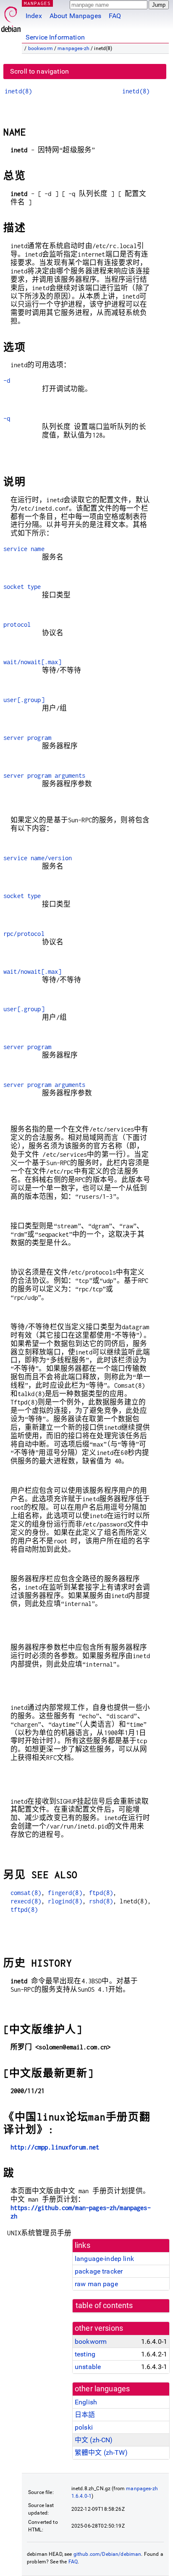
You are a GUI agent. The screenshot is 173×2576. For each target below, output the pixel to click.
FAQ (115, 16)
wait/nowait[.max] (33, 662)
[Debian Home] (11, 17)
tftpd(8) (24, 1909)
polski (84, 2427)
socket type (22, 587)
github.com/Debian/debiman (107, 2554)
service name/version (38, 858)
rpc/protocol (24, 934)
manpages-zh (73, 48)
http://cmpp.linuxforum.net (55, 2147)
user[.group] (24, 700)
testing (85, 2354)
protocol (17, 624)
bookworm (41, 48)
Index (34, 16)
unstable (88, 2367)
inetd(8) (18, 91)
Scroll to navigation (39, 71)
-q (7, 418)
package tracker (99, 2271)
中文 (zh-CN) (94, 2440)
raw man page (96, 2284)
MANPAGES (37, 3)
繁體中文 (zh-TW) (101, 2453)
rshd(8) (101, 1901)
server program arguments (45, 775)
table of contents (104, 2306)
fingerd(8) (65, 1893)
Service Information (55, 37)
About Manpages (75, 16)
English (86, 2402)
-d (7, 380)
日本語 (85, 2415)
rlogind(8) (65, 1901)
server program (27, 738)
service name (24, 549)
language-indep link (104, 2259)
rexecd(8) (26, 1901)
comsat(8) (26, 1893)
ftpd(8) (101, 1893)
